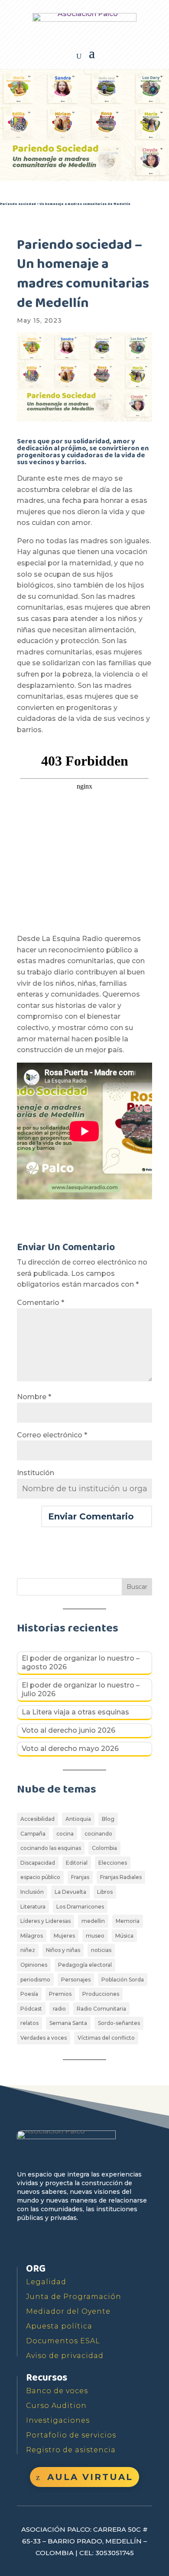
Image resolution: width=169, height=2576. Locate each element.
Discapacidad (38, 1863)
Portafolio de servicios (71, 2435)
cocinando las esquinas (51, 1848)
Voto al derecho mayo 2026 (70, 1749)
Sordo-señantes (119, 2023)
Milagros (32, 1936)
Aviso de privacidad (65, 2356)
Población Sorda (123, 1980)
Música (124, 1936)
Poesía (29, 1994)
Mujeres (64, 1936)
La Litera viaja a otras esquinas (75, 1712)
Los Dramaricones (80, 1907)
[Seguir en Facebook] (25, 2243)
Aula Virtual (90, 2477)
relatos (29, 2023)
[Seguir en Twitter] (45, 2243)
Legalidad (46, 2282)
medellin (93, 1921)
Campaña (33, 1834)
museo (95, 1936)
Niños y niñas (63, 1950)
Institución (36, 1473)
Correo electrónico (52, 1435)
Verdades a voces (44, 2038)
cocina (65, 1834)
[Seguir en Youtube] (65, 2243)
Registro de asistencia (71, 2450)
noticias (101, 1950)
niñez (28, 1950)
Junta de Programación (74, 2297)
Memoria (128, 1921)
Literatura (33, 1907)
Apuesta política (59, 2326)
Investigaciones (58, 2420)
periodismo (35, 1980)
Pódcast (31, 2009)
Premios (60, 1994)
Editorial (77, 1863)
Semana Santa (68, 2023)
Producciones (101, 1994)
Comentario (41, 1303)
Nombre (34, 1397)
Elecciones (113, 1863)
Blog (108, 1819)
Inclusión (32, 1892)
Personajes (76, 1980)
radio (59, 2009)
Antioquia (78, 1819)
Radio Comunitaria (101, 2009)
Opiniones (34, 1965)
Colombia (104, 1848)
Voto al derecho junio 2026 (68, 1730)
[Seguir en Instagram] (84, 2243)
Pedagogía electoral (85, 1965)
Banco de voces (57, 2391)
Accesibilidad (37, 1819)
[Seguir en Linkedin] (104, 2243)
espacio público (40, 1877)
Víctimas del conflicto (106, 2038)
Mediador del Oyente (68, 2311)
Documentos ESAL (63, 2341)
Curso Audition (56, 2406)
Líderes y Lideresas (45, 1921)
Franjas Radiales (121, 1877)
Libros (105, 1892)
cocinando (98, 1834)
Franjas (80, 1877)
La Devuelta (70, 1892)
